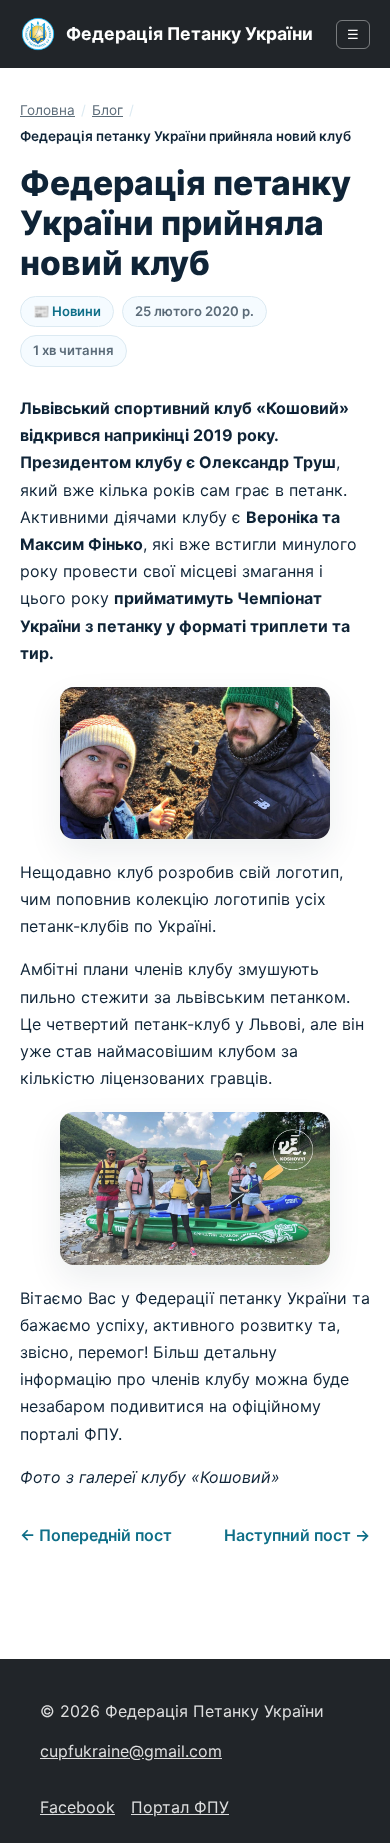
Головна (47, 110)
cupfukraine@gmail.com (131, 1751)
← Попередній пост (96, 1535)
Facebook (77, 1807)
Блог (107, 110)
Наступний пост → (297, 1535)
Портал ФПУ (180, 1807)
